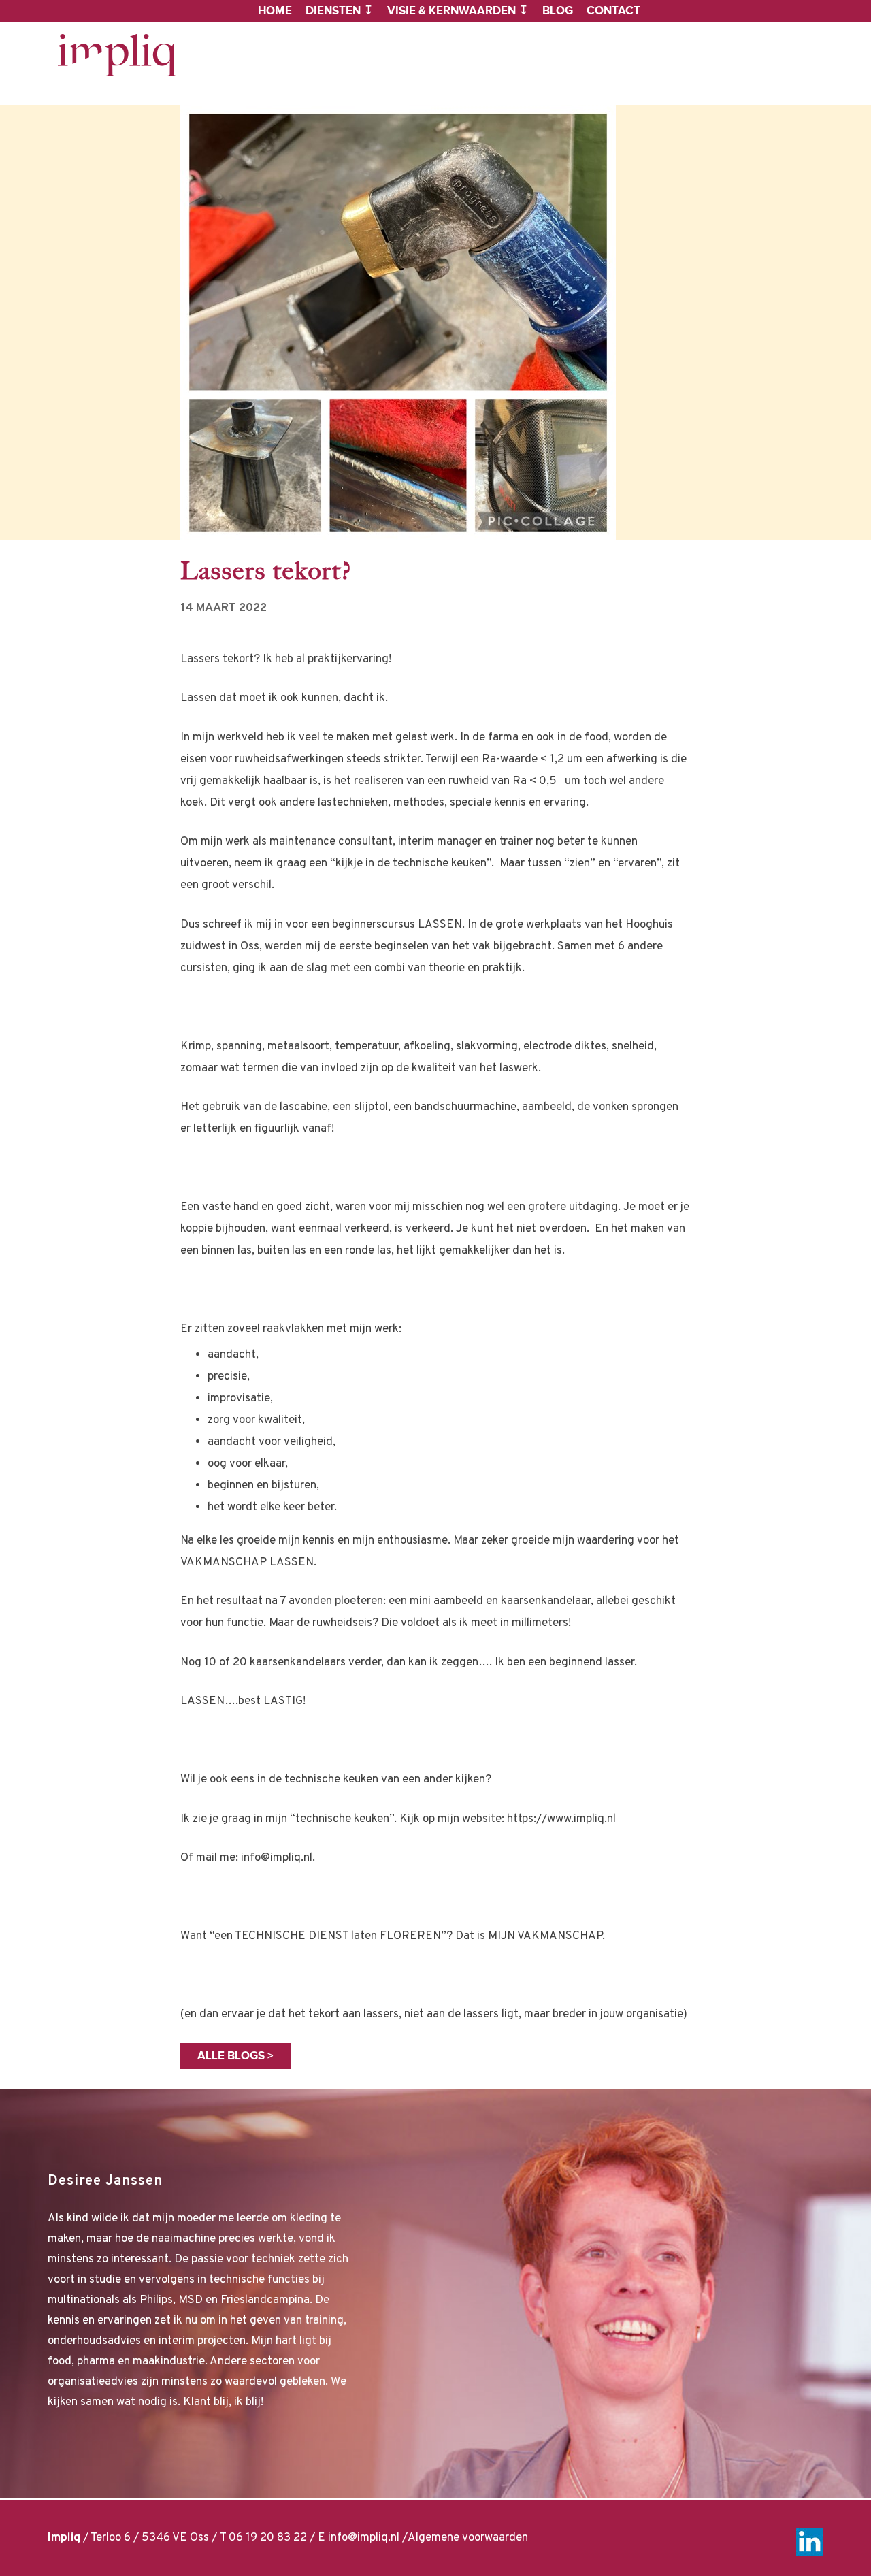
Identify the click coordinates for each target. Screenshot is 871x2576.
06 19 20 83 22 (268, 2538)
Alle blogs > (235, 2056)
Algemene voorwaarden (468, 2538)
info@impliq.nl (364, 2538)
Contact (613, 11)
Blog (558, 11)
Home (275, 11)
